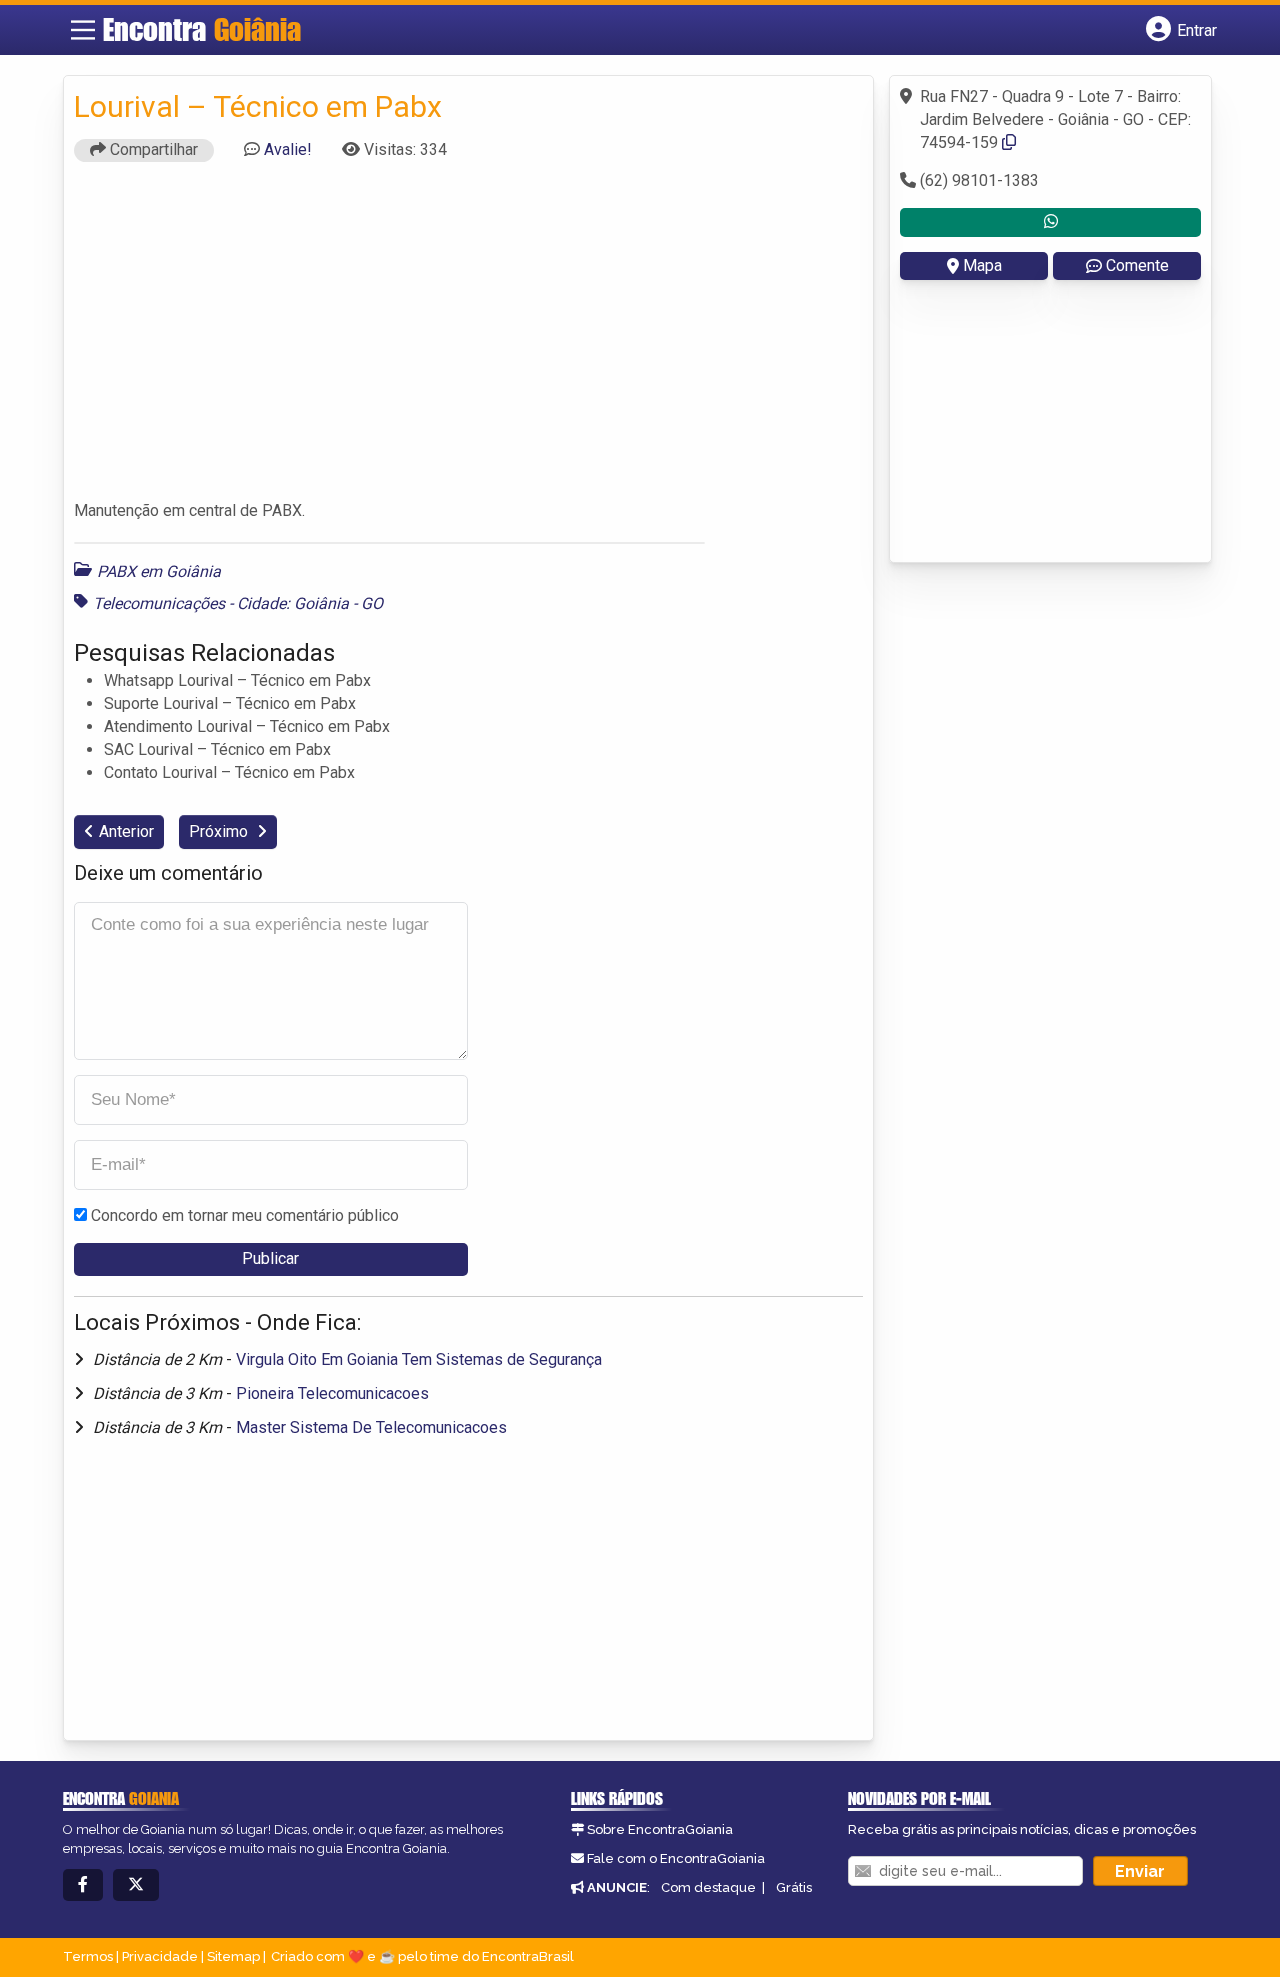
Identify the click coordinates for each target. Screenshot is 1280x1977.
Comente (1137, 265)
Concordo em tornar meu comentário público (245, 1215)
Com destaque (708, 1887)
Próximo (220, 831)
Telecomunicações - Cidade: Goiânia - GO (238, 603)
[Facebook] (83, 1885)
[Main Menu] (83, 30)
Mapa (982, 265)
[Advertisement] (469, 340)
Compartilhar (152, 149)
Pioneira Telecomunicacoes (332, 1393)
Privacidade (160, 1956)
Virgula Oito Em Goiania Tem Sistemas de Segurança (419, 1359)
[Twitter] (136, 1885)
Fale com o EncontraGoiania (676, 1858)
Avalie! (288, 149)
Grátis (794, 1887)
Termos (88, 1956)
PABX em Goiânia (159, 571)
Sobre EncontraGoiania (660, 1829)
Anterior (126, 831)
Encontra (202, 29)
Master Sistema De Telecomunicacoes (371, 1427)
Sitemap (233, 1956)
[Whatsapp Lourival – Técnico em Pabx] (1050, 222)
